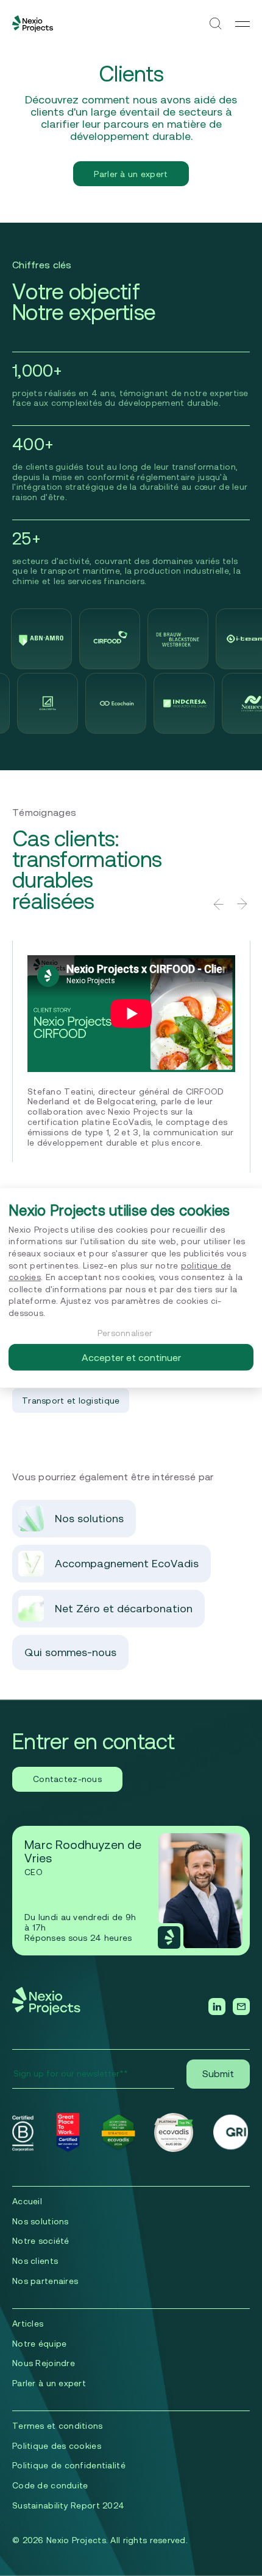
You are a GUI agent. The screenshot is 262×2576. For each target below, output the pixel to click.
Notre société (41, 2241)
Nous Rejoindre (44, 2363)
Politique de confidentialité (69, 2465)
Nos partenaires (45, 2281)
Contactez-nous (67, 1779)
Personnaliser (125, 1332)
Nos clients (35, 2261)
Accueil (27, 2201)
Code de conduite (50, 2485)
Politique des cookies (57, 2446)
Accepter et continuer (131, 1357)
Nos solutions (41, 2221)
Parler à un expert (131, 174)
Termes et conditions (58, 2426)
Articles (28, 2324)
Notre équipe (39, 2344)
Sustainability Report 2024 (68, 2505)
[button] (218, 904)
